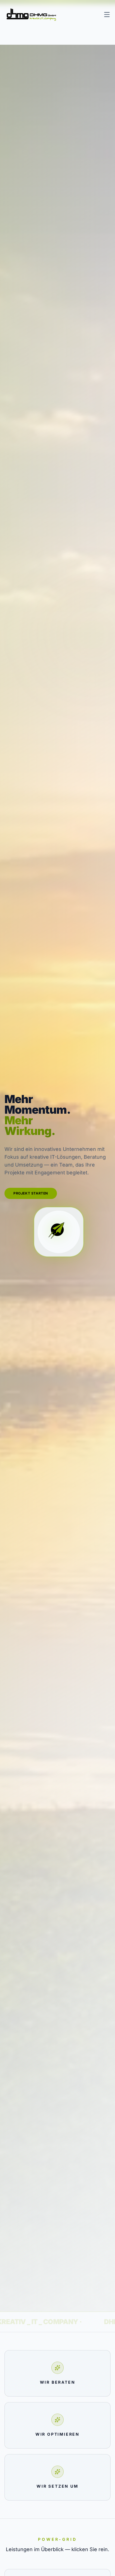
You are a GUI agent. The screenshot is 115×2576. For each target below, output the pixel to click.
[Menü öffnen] (107, 15)
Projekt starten (31, 1193)
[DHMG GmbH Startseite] (31, 15)
